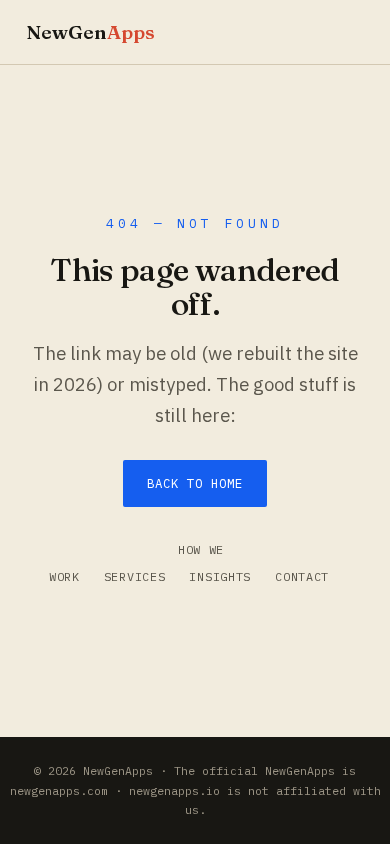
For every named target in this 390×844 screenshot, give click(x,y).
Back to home (195, 483)
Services (135, 576)
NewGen (90, 32)
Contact (302, 576)
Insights (220, 576)
